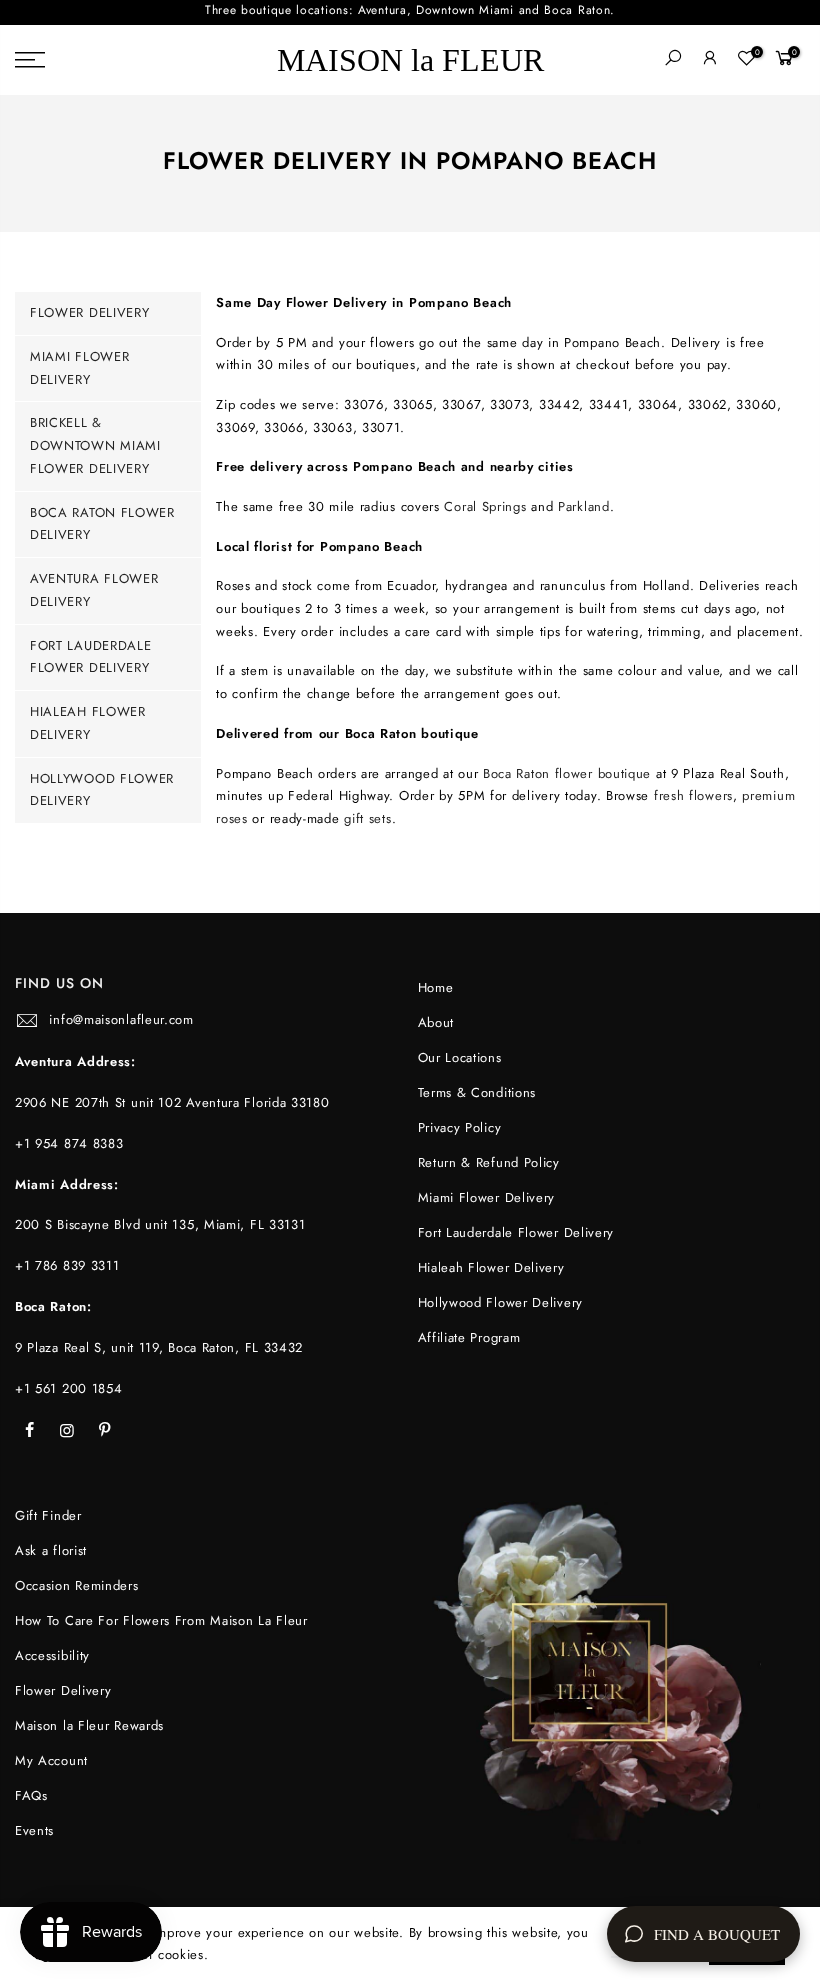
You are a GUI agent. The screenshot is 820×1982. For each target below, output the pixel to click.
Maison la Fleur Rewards (89, 1725)
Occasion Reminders (77, 1585)
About (436, 1022)
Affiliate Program (469, 1337)
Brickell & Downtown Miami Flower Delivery (95, 445)
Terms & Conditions (477, 1092)
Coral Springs (485, 506)
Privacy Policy (460, 1127)
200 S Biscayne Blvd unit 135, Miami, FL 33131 (160, 1224)
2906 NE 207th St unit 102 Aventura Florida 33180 (172, 1102)
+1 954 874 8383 (69, 1143)
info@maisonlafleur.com (121, 1019)
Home (436, 987)
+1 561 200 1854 (69, 1388)
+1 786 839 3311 (67, 1265)
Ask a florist (51, 1550)
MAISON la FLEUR (410, 60)
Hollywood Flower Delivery (501, 1302)
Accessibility (52, 1655)
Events (34, 1830)
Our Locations (460, 1057)
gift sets (367, 818)
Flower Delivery (90, 312)
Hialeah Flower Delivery (491, 1267)
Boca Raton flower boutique (567, 773)
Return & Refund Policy (489, 1162)
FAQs (31, 1795)
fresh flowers (693, 795)
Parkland (584, 506)
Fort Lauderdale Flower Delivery (516, 1232)
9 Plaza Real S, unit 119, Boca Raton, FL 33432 (159, 1347)
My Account (51, 1760)
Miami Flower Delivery (487, 1197)
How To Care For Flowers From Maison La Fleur (161, 1620)
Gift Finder (48, 1515)
